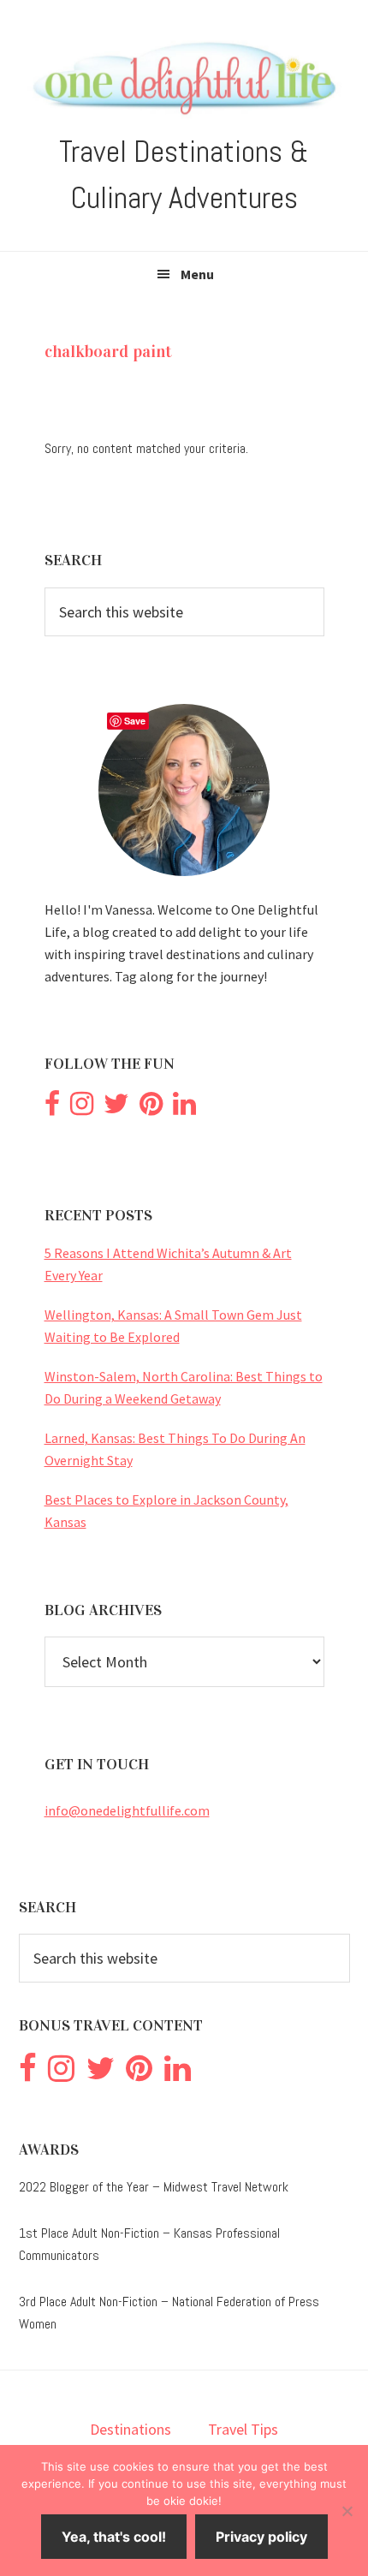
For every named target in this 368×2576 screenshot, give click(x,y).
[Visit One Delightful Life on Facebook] (52, 1108)
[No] (347, 2511)
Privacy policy (261, 2537)
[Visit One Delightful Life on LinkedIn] (184, 1108)
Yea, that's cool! (114, 2537)
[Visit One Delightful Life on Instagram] (82, 1108)
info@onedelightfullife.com (127, 1810)
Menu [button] (197, 274)
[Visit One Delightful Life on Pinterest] (151, 1108)
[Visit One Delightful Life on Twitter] (116, 1108)
